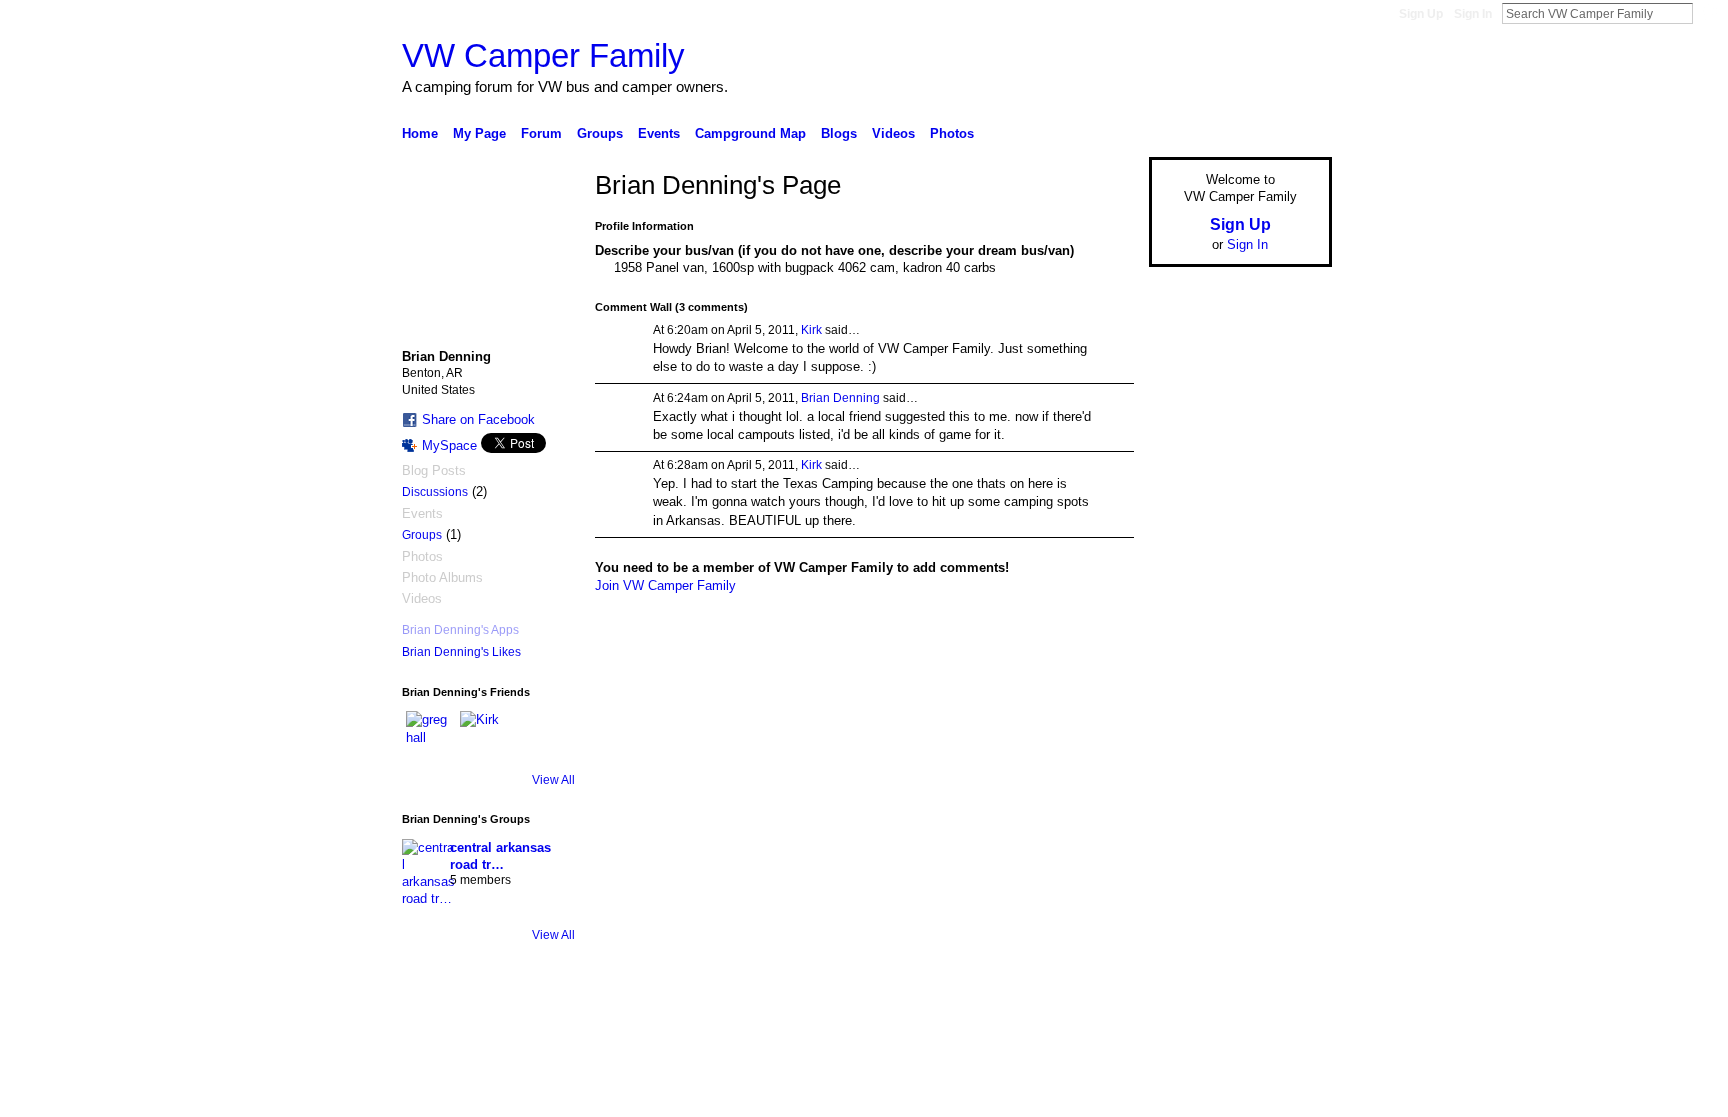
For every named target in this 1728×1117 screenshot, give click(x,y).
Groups (422, 535)
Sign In (1473, 14)
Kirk (811, 330)
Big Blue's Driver (553, 1034)
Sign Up (1421, 14)
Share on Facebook (478, 419)
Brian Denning (840, 398)
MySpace (449, 445)
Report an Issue (1184, 1034)
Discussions (435, 492)
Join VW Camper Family (665, 585)
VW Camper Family (543, 55)
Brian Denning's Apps (460, 630)
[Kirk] (484, 735)
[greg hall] (430, 735)
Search (1709, 13)
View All (553, 780)
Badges (1105, 1034)
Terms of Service (1287, 1034)
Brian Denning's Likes (461, 652)
